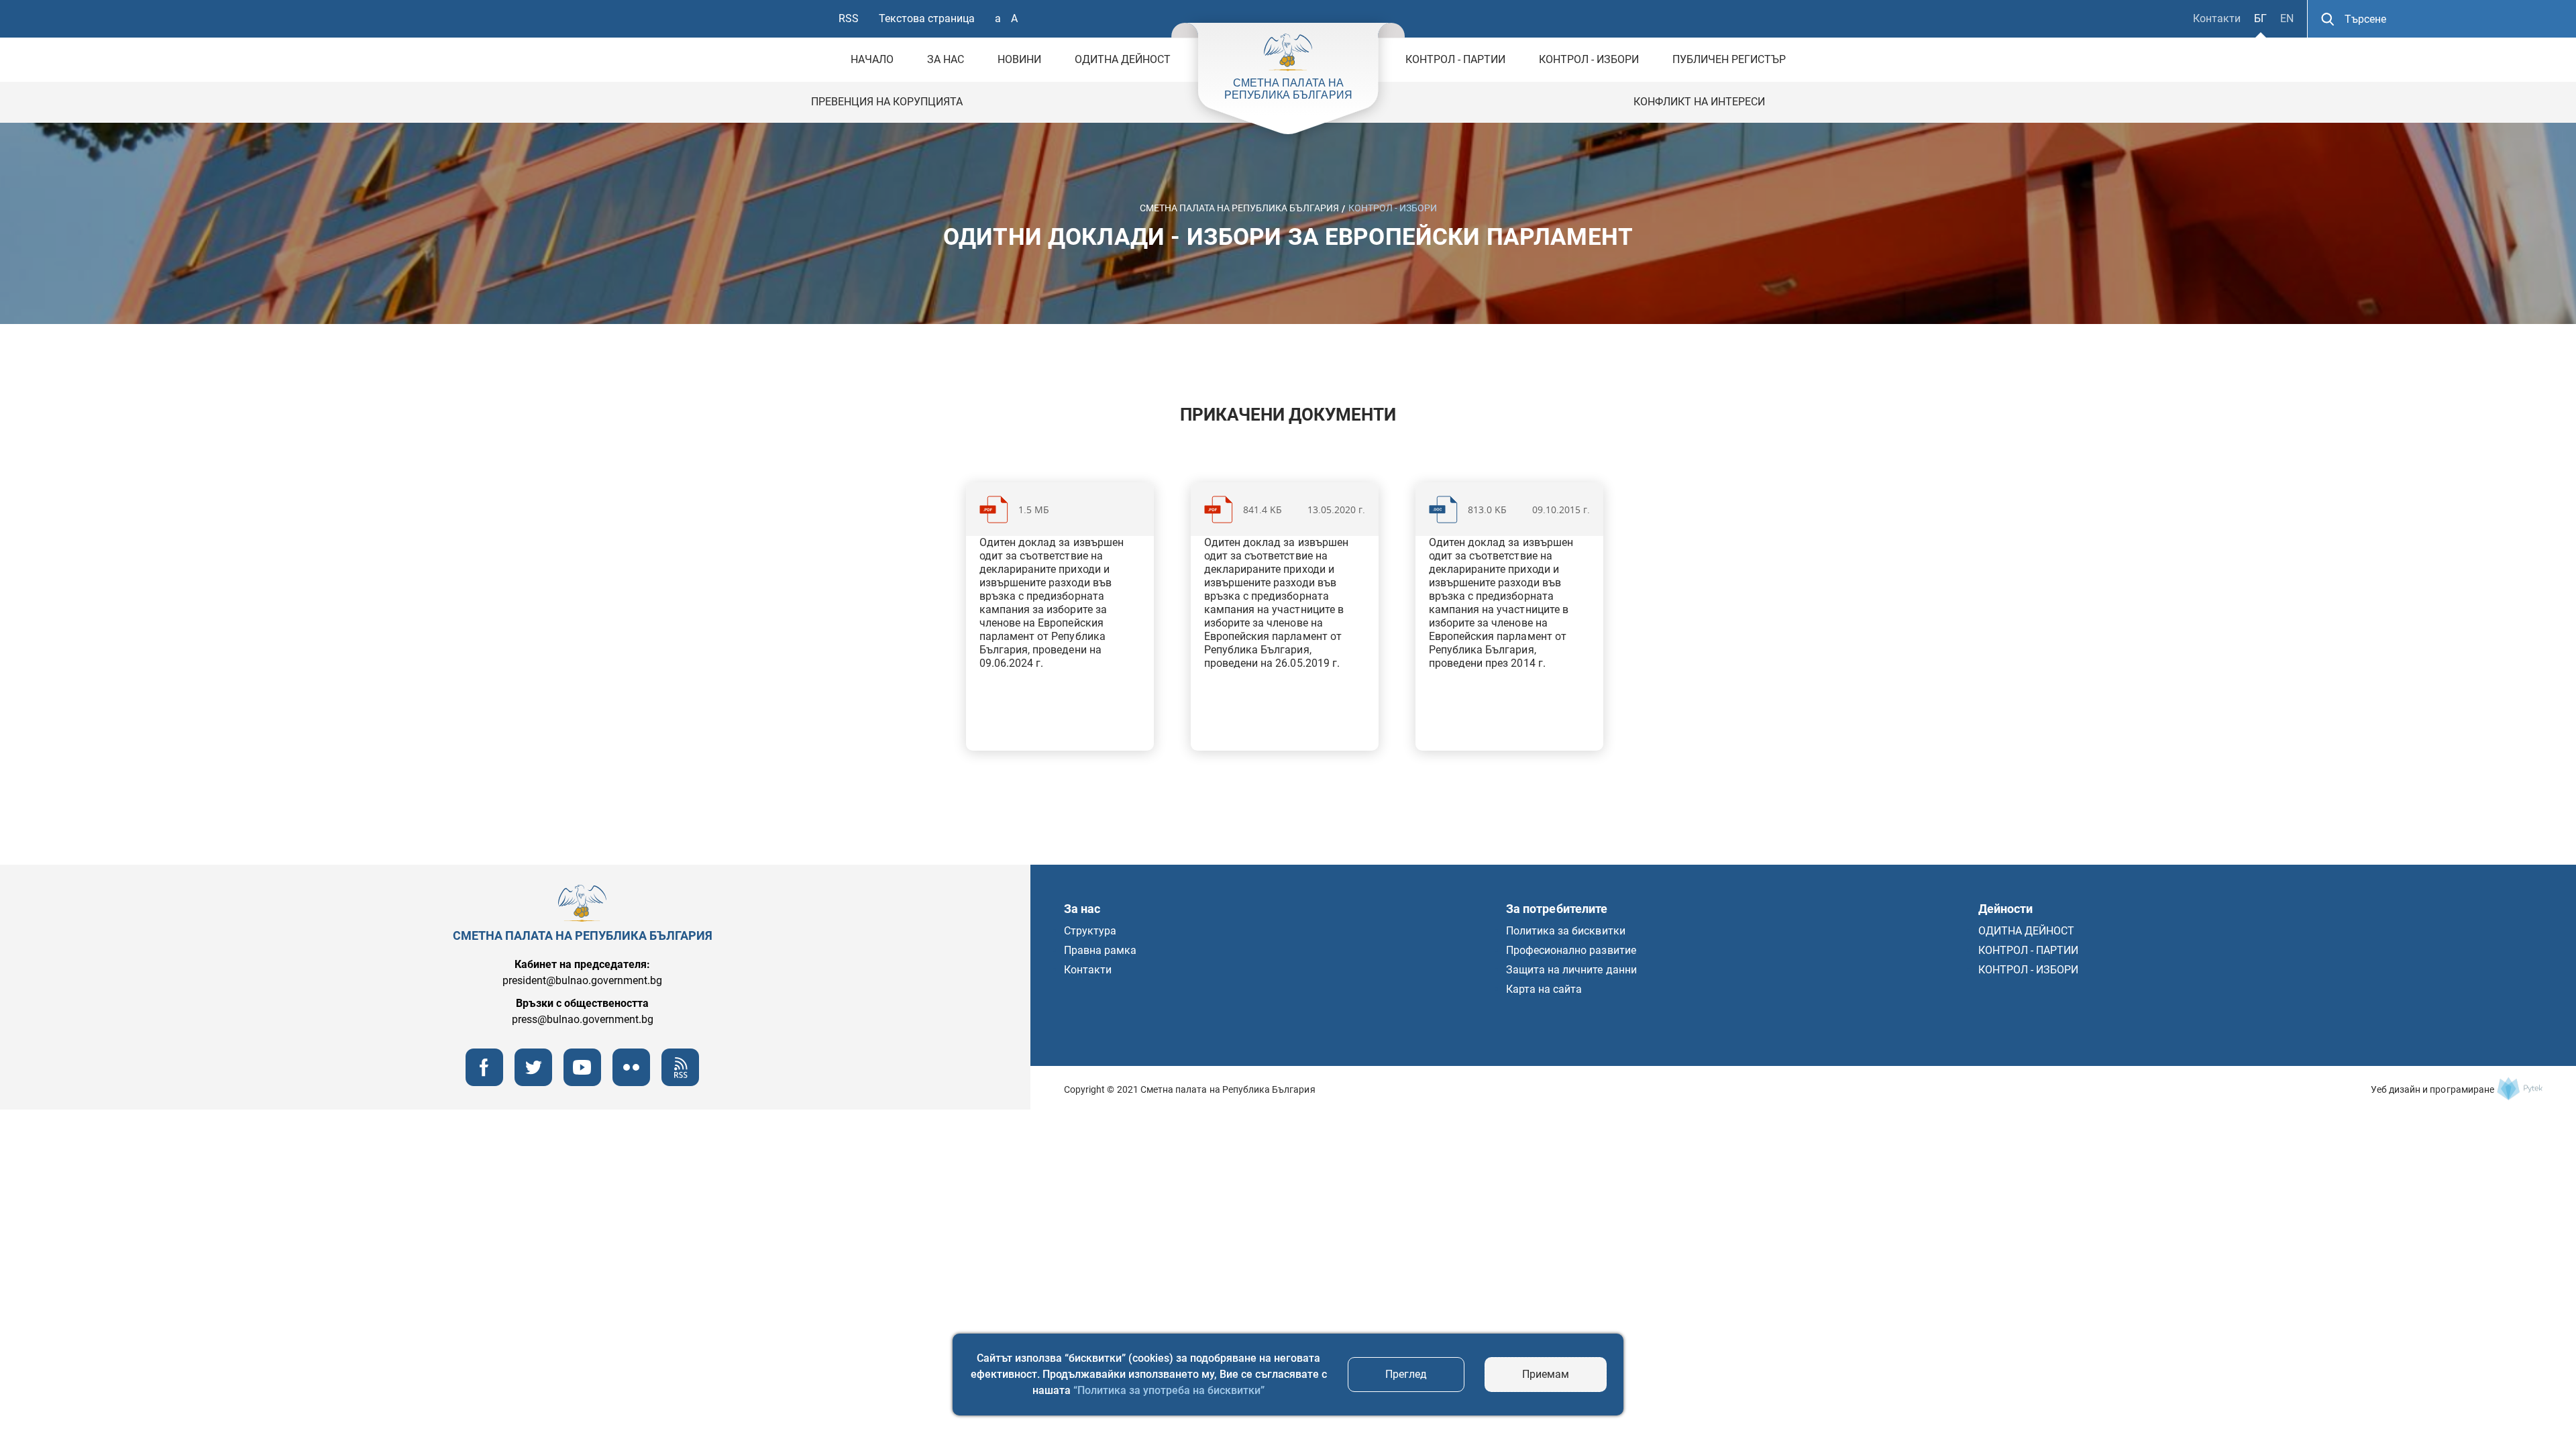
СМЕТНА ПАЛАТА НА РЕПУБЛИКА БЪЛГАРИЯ (1239, 207)
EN (2287, 18)
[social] (631, 1082)
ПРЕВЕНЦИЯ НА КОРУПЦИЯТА (887, 102)
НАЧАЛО (872, 59)
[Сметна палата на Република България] (2520, 1089)
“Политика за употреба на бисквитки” (1169, 1390)
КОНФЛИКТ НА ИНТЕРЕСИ (1699, 102)
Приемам (1546, 1374)
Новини (1019, 59)
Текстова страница (927, 18)
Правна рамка (1100, 950)
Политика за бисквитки (1566, 931)
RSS (849, 18)
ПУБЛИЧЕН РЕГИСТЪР (1729, 59)
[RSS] (680, 1082)
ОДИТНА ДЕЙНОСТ (1123, 59)
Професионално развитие (1571, 950)
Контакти (2217, 18)
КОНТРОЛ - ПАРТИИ (1455, 59)
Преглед (1406, 1374)
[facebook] (484, 1082)
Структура (1090, 931)
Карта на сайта (1544, 989)
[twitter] (533, 1082)
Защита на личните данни (1571, 970)
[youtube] (582, 1082)
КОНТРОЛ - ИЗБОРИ (1589, 59)
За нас (946, 59)
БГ (2260, 18)
